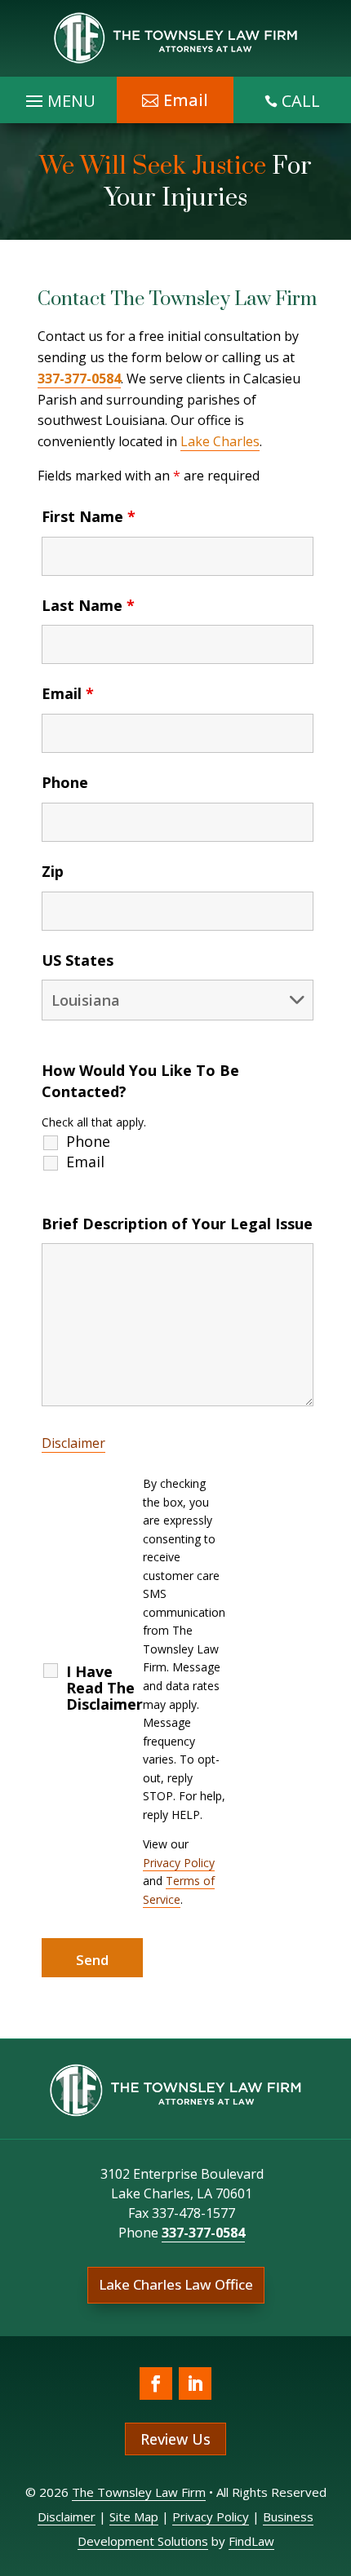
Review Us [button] (175, 2439)
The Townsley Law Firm (139, 2492)
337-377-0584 (79, 378)
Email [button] (186, 100)
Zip (53, 871)
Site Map (134, 2516)
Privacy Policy (179, 1863)
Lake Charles (220, 441)
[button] (335, 2458)
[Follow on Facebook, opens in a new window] (156, 2383)
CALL (301, 101)
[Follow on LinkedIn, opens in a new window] (195, 2383)
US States (78, 960)
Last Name (88, 605)
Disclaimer (73, 1443)
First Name (89, 516)
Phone (65, 782)
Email (68, 693)
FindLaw (251, 2541)
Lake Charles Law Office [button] (176, 2284)
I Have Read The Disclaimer (104, 1688)
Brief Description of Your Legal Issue (177, 1224)
